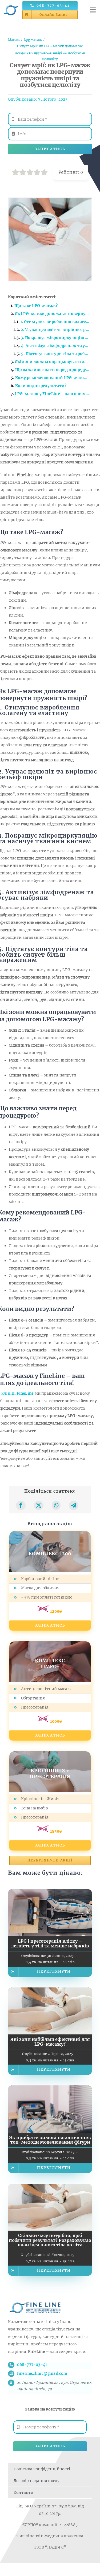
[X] (39, 1505)
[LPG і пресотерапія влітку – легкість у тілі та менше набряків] (50, 1893)
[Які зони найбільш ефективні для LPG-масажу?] (50, 1991)
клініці (17, 1393)
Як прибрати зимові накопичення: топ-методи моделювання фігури (50, 2140)
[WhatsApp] (56, 1505)
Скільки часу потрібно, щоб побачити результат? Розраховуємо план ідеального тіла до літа (50, 2240)
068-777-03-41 (32, 2365)
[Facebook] (21, 1505)
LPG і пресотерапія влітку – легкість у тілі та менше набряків (50, 1943)
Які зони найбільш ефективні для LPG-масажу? (50, 2042)
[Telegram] (74, 1505)
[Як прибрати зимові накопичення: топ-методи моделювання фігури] (50, 2089)
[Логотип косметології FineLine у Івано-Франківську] (11, 4)
